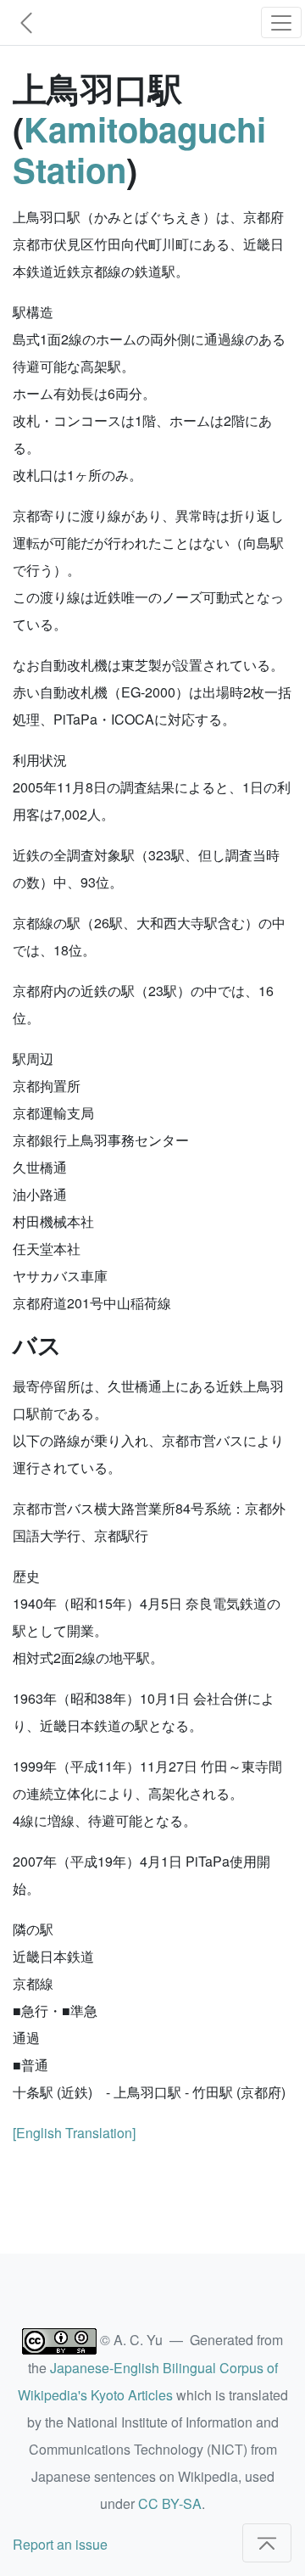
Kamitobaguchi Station (139, 149)
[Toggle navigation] (281, 22)
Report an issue (60, 2544)
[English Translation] (74, 2133)
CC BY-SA (170, 2503)
